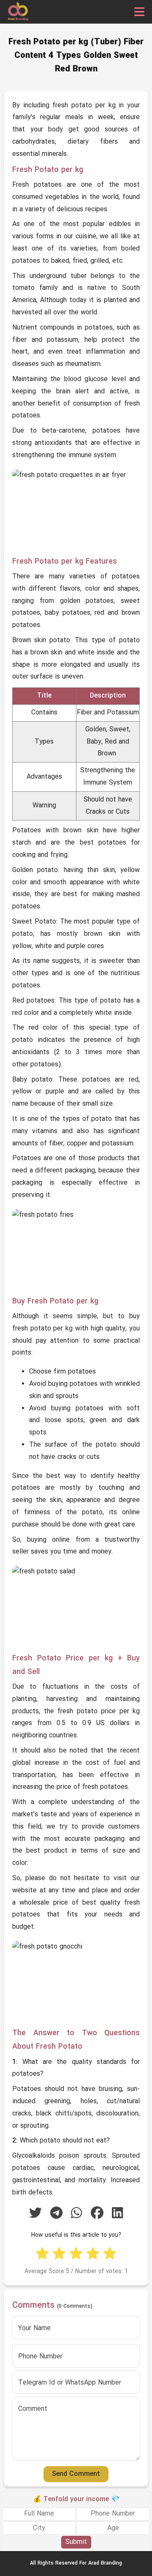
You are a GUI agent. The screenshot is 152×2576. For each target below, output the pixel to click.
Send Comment (76, 2474)
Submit (76, 2542)
